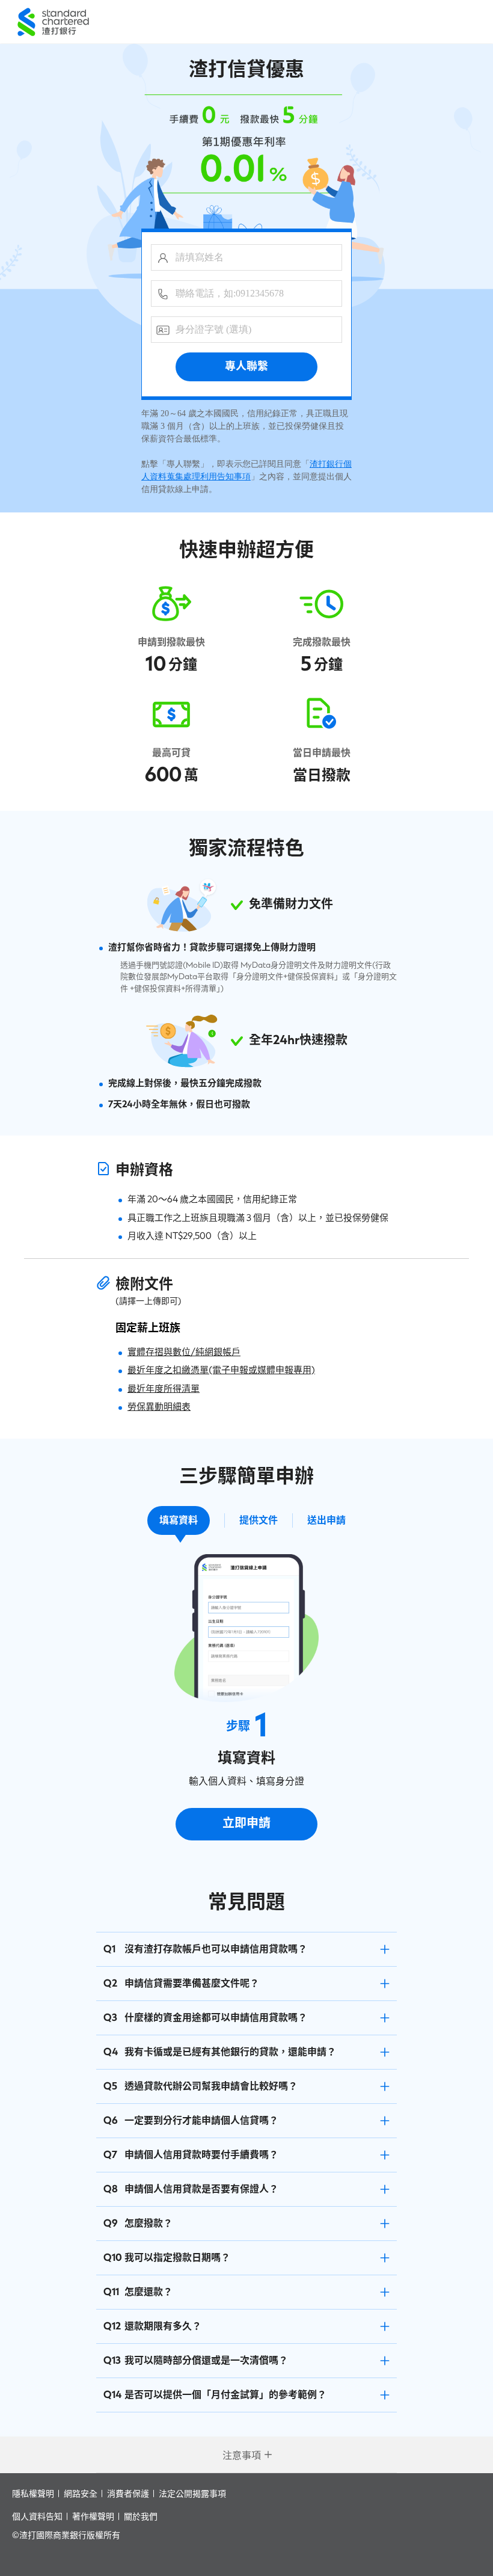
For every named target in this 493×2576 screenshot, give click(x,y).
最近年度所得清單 (164, 1389)
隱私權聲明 (33, 2493)
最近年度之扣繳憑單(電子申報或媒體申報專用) (221, 1370)
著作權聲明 (93, 2516)
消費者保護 (128, 2493)
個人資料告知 (37, 2516)
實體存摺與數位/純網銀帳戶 (184, 1352)
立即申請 (246, 1824)
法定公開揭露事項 (192, 2493)
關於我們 (141, 2516)
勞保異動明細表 (159, 1407)
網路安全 (81, 2493)
